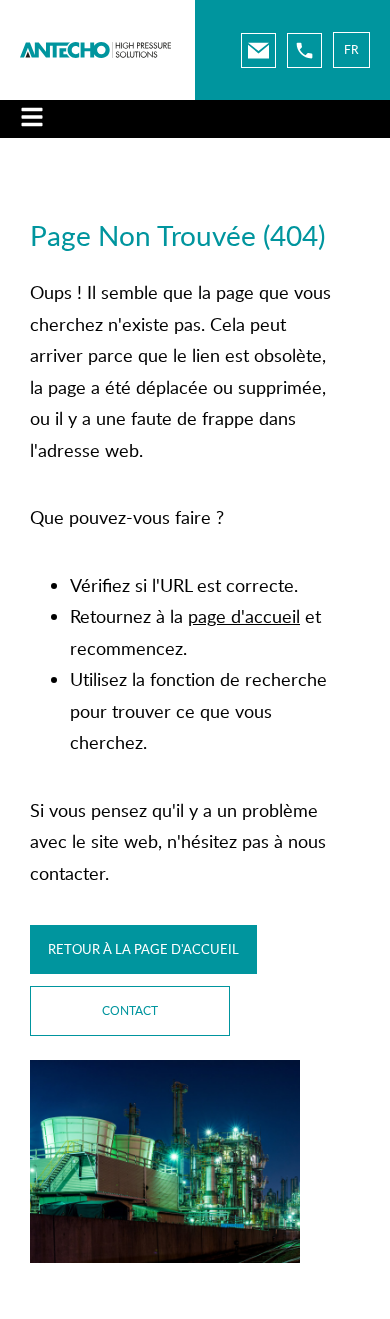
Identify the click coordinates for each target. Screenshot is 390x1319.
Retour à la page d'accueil (143, 949)
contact (130, 1010)
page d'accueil (244, 616)
